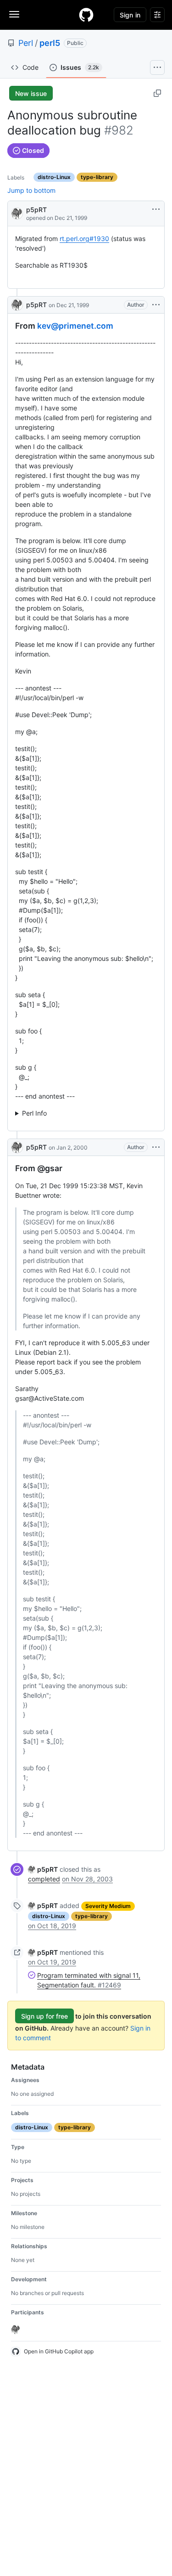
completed (44, 1879)
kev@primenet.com (75, 326)
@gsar (50, 1168)
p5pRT (36, 210)
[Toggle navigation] (14, 14)
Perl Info (34, 1113)
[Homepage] (86, 15)
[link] (43, 1869)
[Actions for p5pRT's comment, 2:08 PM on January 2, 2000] (156, 1147)
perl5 (50, 43)
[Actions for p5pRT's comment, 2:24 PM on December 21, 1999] (156, 305)
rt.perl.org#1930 (84, 239)
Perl (26, 43)
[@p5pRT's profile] (17, 213)
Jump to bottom (31, 190)
